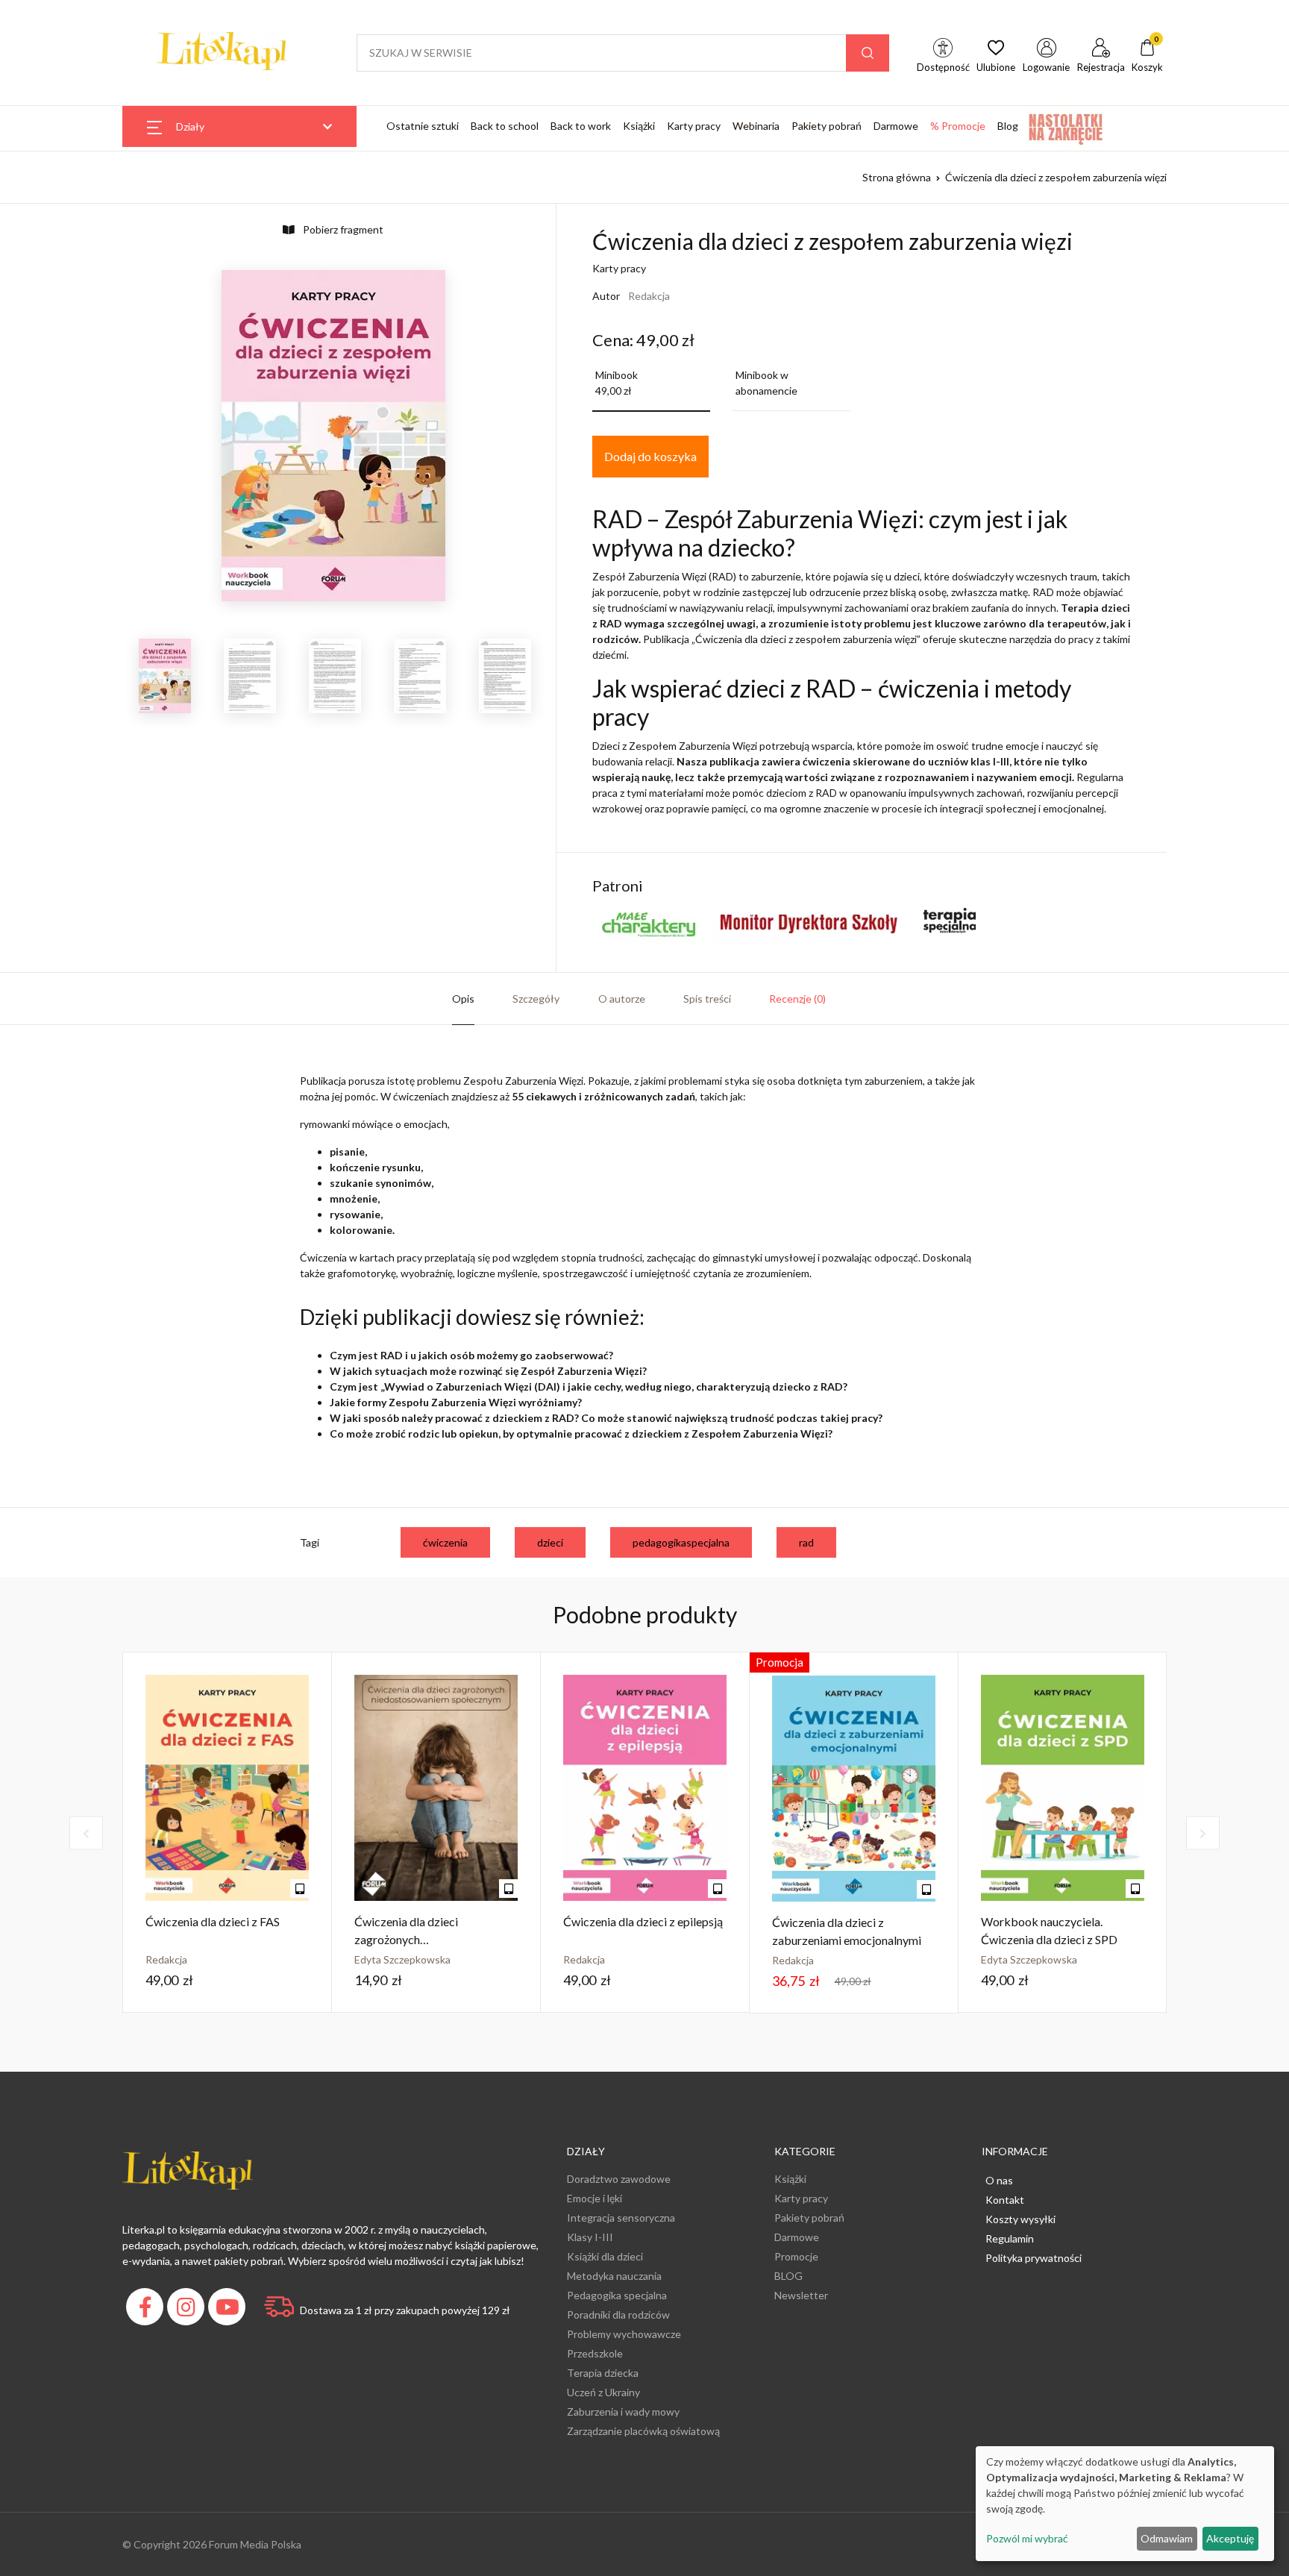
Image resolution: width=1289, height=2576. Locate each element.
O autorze (622, 999)
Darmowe (896, 126)
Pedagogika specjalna (617, 2295)
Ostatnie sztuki (423, 126)
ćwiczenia (445, 1542)
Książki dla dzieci (605, 2256)
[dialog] (1125, 2504)
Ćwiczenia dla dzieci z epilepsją (643, 1921)
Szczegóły (536, 999)
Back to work (581, 126)
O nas (999, 2180)
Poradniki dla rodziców (618, 2315)
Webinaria (756, 126)
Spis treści (707, 999)
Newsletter (801, 2295)
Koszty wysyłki (1020, 2219)
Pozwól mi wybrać (1027, 2538)
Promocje (796, 2256)
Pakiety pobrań (827, 126)
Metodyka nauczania (614, 2276)
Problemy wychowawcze (624, 2334)
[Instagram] (188, 2311)
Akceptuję (1230, 2538)
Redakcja (649, 296)
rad (806, 1542)
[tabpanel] (228, 1833)
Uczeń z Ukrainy (603, 2392)
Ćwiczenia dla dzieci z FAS (213, 1921)
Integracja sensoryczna (621, 2218)
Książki (639, 126)
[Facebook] (147, 2311)
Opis (463, 999)
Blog (1008, 126)
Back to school (505, 126)
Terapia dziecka (603, 2373)
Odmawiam (1167, 2538)
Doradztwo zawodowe (619, 2179)
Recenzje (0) (797, 999)
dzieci (550, 1542)
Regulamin (1010, 2238)
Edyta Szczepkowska (402, 1959)
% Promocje (958, 126)
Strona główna (897, 177)
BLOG (788, 2276)
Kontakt (1005, 2200)
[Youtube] (229, 2311)
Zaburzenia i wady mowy (623, 2412)
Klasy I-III (590, 2237)
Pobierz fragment (342, 229)
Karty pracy (694, 126)
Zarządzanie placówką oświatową (643, 2431)
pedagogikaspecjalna (681, 1542)
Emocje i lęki (595, 2198)
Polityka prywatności (1034, 2258)
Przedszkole (595, 2353)
